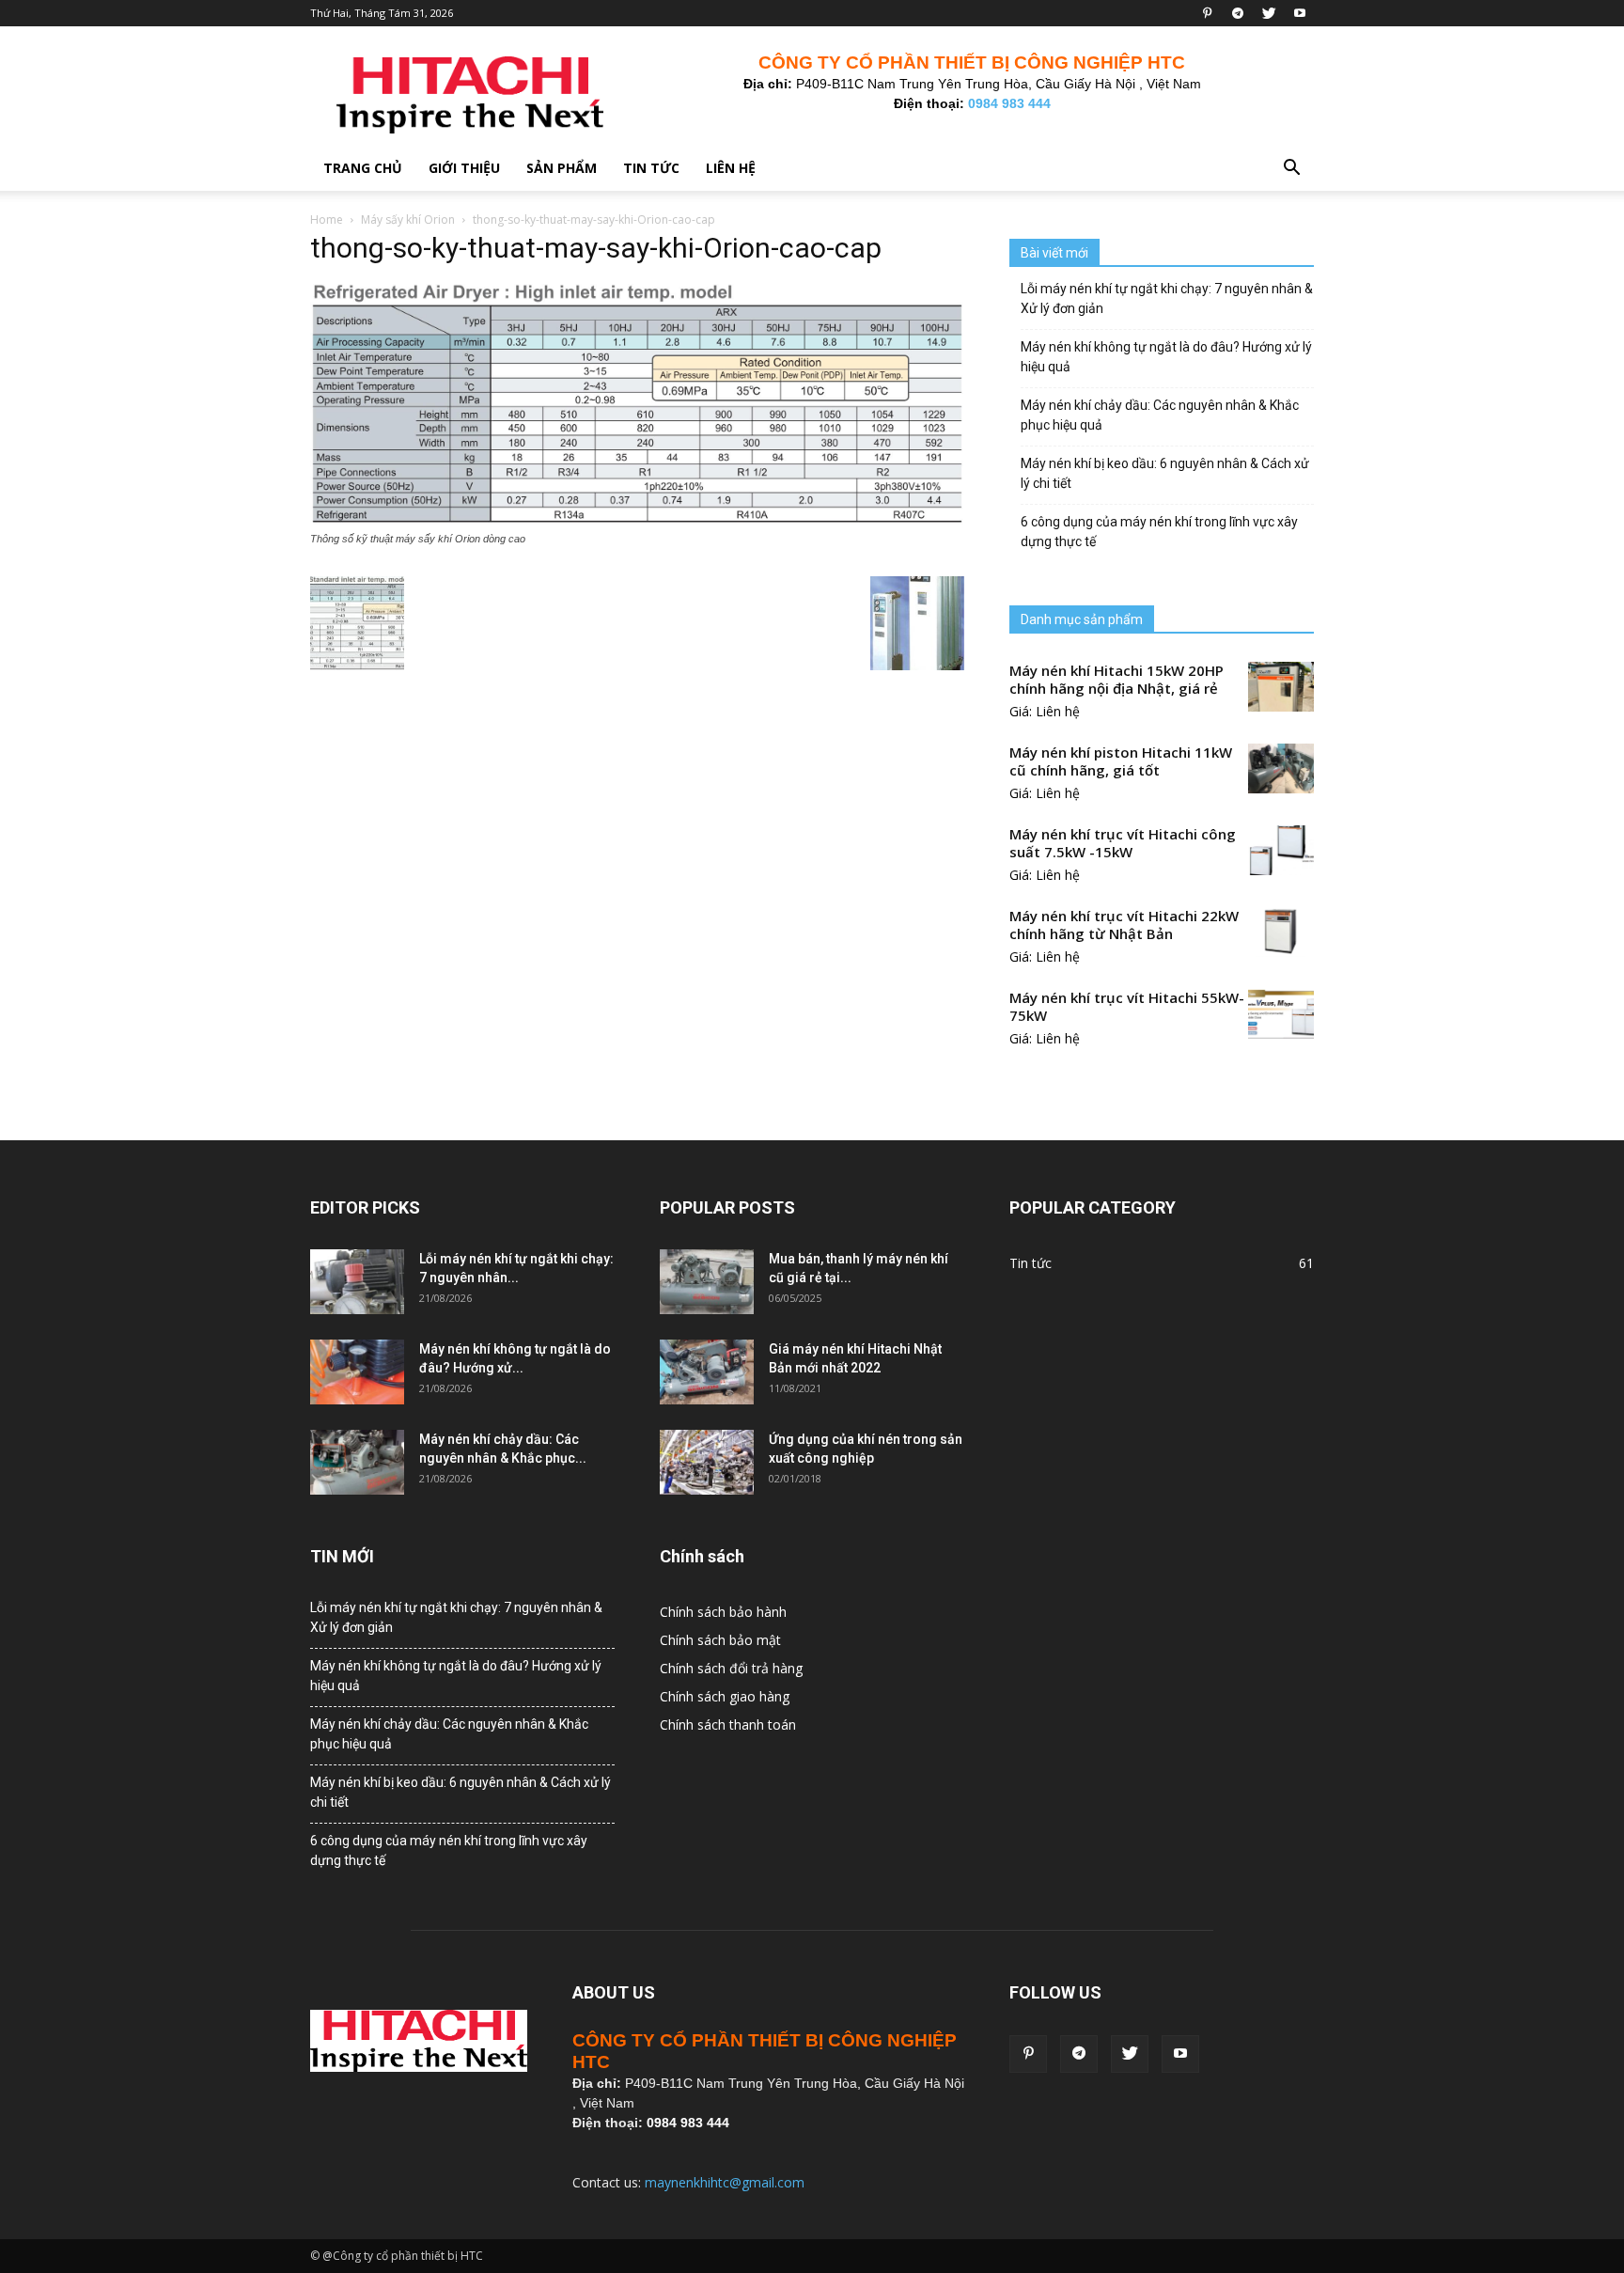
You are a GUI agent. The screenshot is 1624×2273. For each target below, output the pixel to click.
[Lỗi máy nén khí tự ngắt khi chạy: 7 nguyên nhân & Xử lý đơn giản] (357, 1282)
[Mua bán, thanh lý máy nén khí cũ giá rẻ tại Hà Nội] (707, 1282)
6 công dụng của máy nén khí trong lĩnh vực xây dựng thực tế (1159, 532)
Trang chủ (363, 168)
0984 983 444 (1009, 103)
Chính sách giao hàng (725, 1696)
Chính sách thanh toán (728, 1724)
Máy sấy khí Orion (408, 219)
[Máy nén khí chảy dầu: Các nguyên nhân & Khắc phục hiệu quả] (357, 1462)
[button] (1291, 170)
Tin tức (651, 168)
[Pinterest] (1207, 13)
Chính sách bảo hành (723, 1612)
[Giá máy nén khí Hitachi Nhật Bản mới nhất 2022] (707, 1372)
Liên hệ (731, 168)
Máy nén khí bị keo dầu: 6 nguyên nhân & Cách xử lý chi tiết (1165, 473)
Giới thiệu (464, 168)
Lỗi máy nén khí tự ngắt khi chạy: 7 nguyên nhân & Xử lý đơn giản (1167, 298)
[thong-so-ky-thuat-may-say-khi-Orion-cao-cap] (637, 521)
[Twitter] (1269, 13)
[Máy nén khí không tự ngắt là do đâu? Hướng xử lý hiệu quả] (357, 1372)
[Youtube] (1300, 13)
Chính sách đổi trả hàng (731, 1668)
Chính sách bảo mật (720, 1640)
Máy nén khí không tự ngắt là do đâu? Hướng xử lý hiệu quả (1166, 357)
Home (327, 219)
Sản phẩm (562, 168)
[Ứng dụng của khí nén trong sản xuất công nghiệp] (707, 1462)
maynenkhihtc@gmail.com (725, 2182)
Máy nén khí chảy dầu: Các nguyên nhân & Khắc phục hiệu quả (1160, 415)
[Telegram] (1238, 13)
